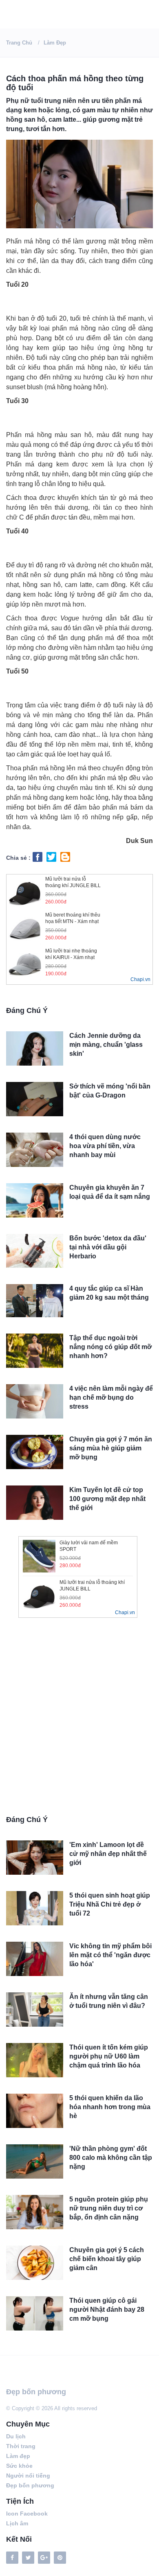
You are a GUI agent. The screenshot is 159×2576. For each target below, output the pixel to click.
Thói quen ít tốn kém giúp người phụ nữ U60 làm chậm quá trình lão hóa (109, 2056)
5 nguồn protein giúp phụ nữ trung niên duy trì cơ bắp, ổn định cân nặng (109, 2208)
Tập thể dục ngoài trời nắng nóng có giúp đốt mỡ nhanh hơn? (110, 1347)
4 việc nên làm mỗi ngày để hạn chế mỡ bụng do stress (111, 1397)
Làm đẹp (55, 43)
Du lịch (16, 2436)
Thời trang (21, 2446)
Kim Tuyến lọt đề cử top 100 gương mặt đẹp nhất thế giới (107, 1499)
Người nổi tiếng (28, 2476)
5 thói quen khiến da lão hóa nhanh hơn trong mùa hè (110, 2107)
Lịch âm (17, 2523)
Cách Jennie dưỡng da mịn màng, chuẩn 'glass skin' (106, 1045)
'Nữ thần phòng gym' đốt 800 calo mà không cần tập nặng (111, 2158)
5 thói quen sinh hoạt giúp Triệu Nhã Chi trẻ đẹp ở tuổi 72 (110, 1904)
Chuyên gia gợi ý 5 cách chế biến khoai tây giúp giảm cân (107, 2259)
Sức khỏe (19, 2466)
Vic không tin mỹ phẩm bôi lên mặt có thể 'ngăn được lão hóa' (110, 1955)
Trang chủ (19, 43)
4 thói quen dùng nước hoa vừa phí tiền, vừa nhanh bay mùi (105, 1146)
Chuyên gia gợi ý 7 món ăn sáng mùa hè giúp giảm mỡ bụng (111, 1448)
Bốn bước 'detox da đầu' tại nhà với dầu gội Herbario (108, 1247)
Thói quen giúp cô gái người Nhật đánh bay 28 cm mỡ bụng (107, 2309)
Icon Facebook (27, 2514)
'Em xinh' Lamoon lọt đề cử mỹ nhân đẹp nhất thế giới (108, 1854)
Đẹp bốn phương (36, 2392)
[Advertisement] (79, 1720)
